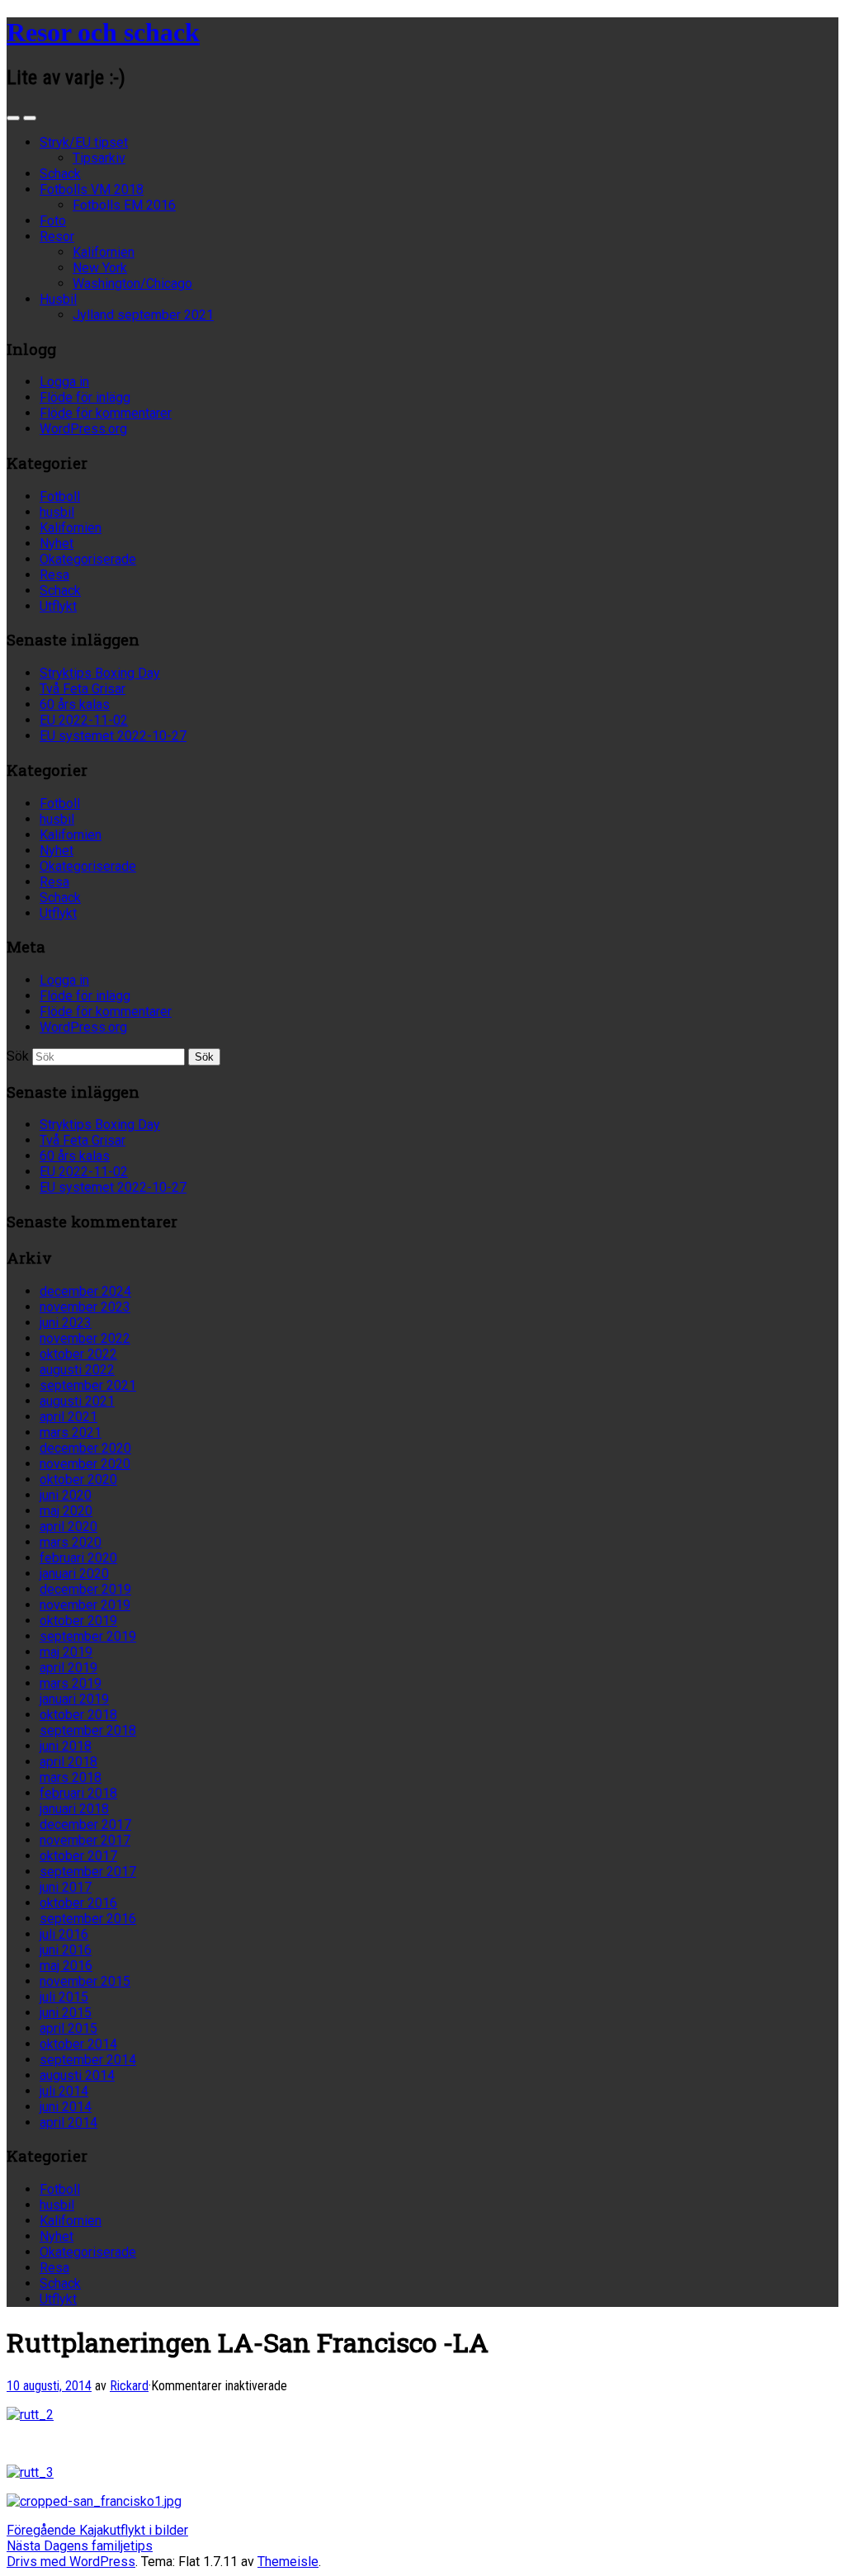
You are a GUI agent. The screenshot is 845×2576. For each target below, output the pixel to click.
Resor (57, 236)
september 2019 (88, 1636)
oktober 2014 (78, 2044)
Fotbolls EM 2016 (124, 205)
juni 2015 (66, 2013)
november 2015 (85, 1981)
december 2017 (85, 1824)
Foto (53, 221)
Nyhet (57, 544)
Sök (18, 1056)
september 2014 (88, 2060)
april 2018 (68, 1762)
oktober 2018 (78, 1715)
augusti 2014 (77, 2075)
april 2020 (68, 1527)
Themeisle (288, 2562)
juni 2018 (66, 1746)
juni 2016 (66, 1950)
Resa (54, 575)
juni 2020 (66, 1495)
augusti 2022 (77, 1370)
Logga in (64, 382)
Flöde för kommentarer (106, 413)
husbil (57, 512)
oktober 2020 (78, 1479)
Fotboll (60, 496)
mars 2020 (71, 1542)
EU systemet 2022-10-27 (113, 736)
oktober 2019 (78, 1621)
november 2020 (85, 1464)
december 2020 (85, 1448)
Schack (60, 174)
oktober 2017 (78, 1856)
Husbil (58, 299)
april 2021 (68, 1417)
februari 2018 (78, 1793)
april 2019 (68, 1668)
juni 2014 (66, 2107)
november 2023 (85, 1307)
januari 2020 (74, 1574)
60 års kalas (75, 704)
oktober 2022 (78, 1354)
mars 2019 (71, 1683)
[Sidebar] (13, 118)
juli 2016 (64, 1934)
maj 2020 (66, 1511)
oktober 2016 (78, 1903)
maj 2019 (66, 1652)
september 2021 (88, 1385)
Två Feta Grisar (83, 689)
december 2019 (85, 1589)
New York (100, 268)
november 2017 (85, 1840)
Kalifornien (104, 252)
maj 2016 (66, 1966)
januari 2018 (74, 1809)
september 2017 (88, 1872)
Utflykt (58, 606)
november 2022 (85, 1338)
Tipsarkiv (99, 158)
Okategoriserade (88, 559)
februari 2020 (78, 1558)
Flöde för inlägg (85, 397)
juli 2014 (64, 2091)
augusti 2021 (77, 1401)
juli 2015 (64, 1997)
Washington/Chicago (132, 284)
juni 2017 (66, 1887)
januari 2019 (74, 1699)
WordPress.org (83, 429)
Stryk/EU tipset (84, 142)
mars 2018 (71, 1777)
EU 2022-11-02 (84, 720)
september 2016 (88, 1919)
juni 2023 (66, 1323)
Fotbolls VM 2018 (92, 189)
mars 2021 (71, 1432)
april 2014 (68, 2122)
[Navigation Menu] (30, 118)
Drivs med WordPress (71, 2562)
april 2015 (68, 2028)
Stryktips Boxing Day (100, 673)
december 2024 (85, 1291)
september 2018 (88, 1730)
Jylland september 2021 (143, 315)
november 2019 (85, 1605)
